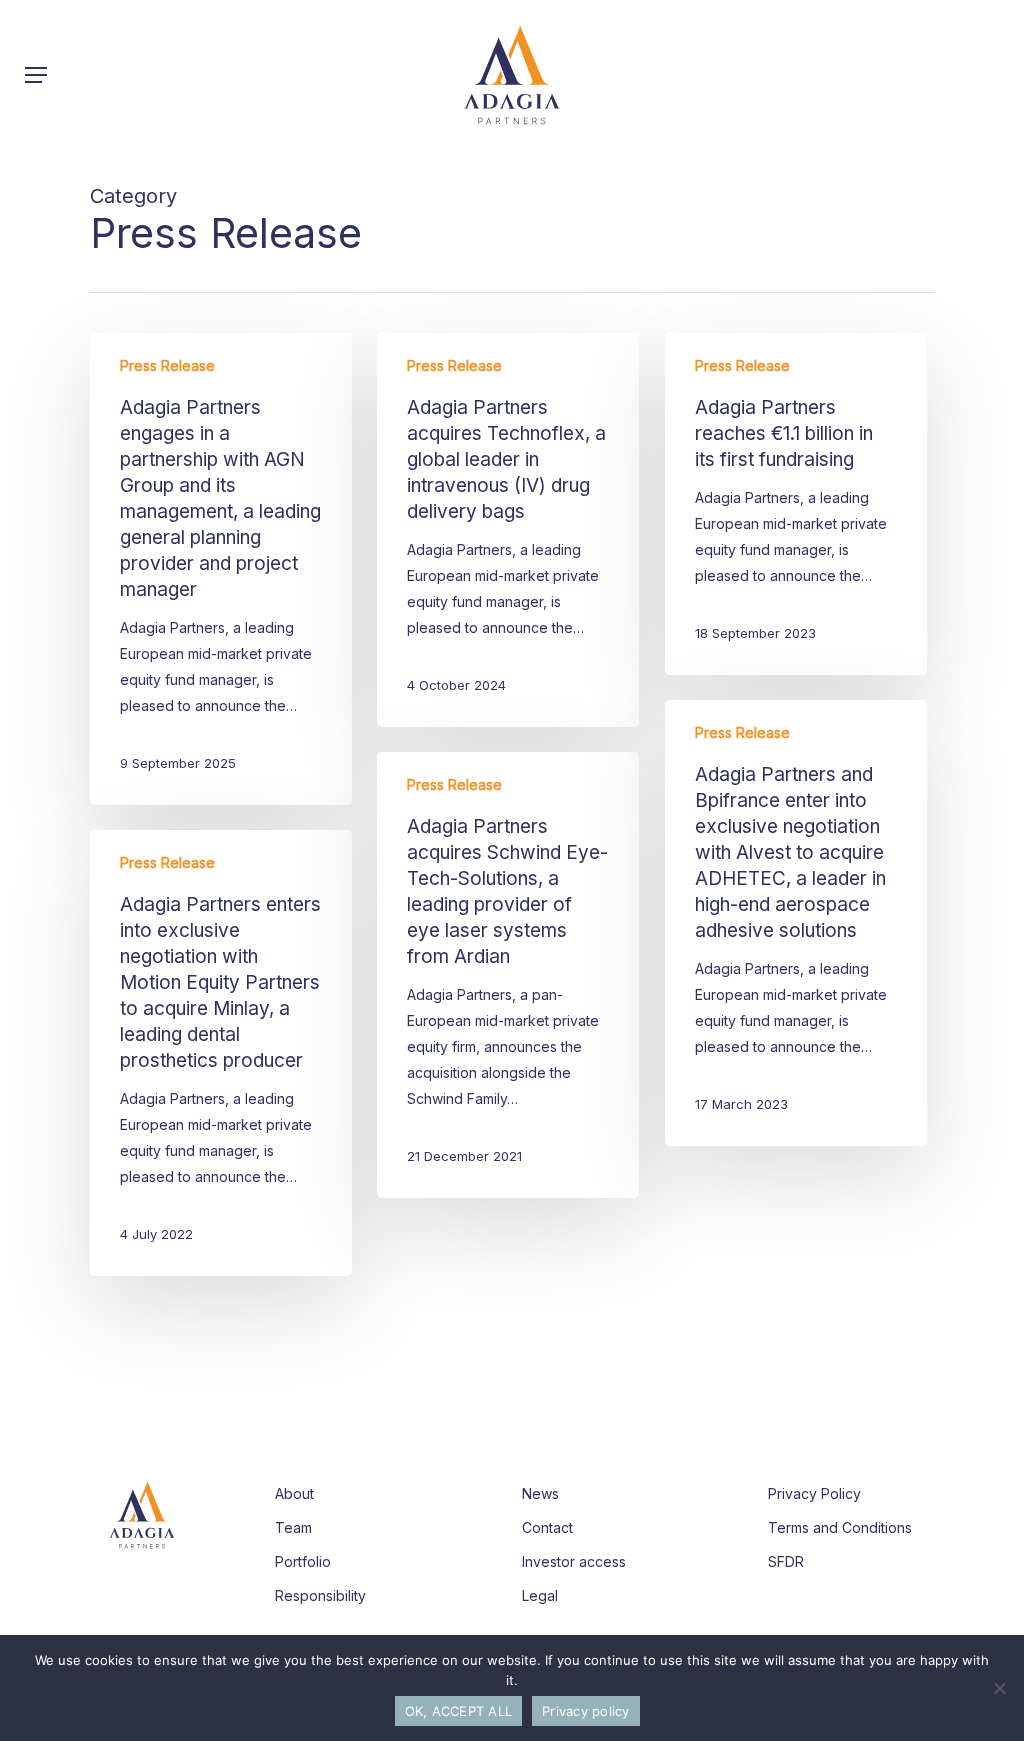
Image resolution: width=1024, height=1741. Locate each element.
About (294, 1493)
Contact (547, 1527)
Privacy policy (586, 1711)
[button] (36, 75)
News (540, 1493)
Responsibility (320, 1595)
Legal (540, 1595)
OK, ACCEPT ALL (459, 1711)
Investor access (574, 1561)
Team (293, 1527)
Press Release (167, 365)
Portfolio (303, 1561)
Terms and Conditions (840, 1527)
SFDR (786, 1561)
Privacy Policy (814, 1493)
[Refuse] (999, 1688)
